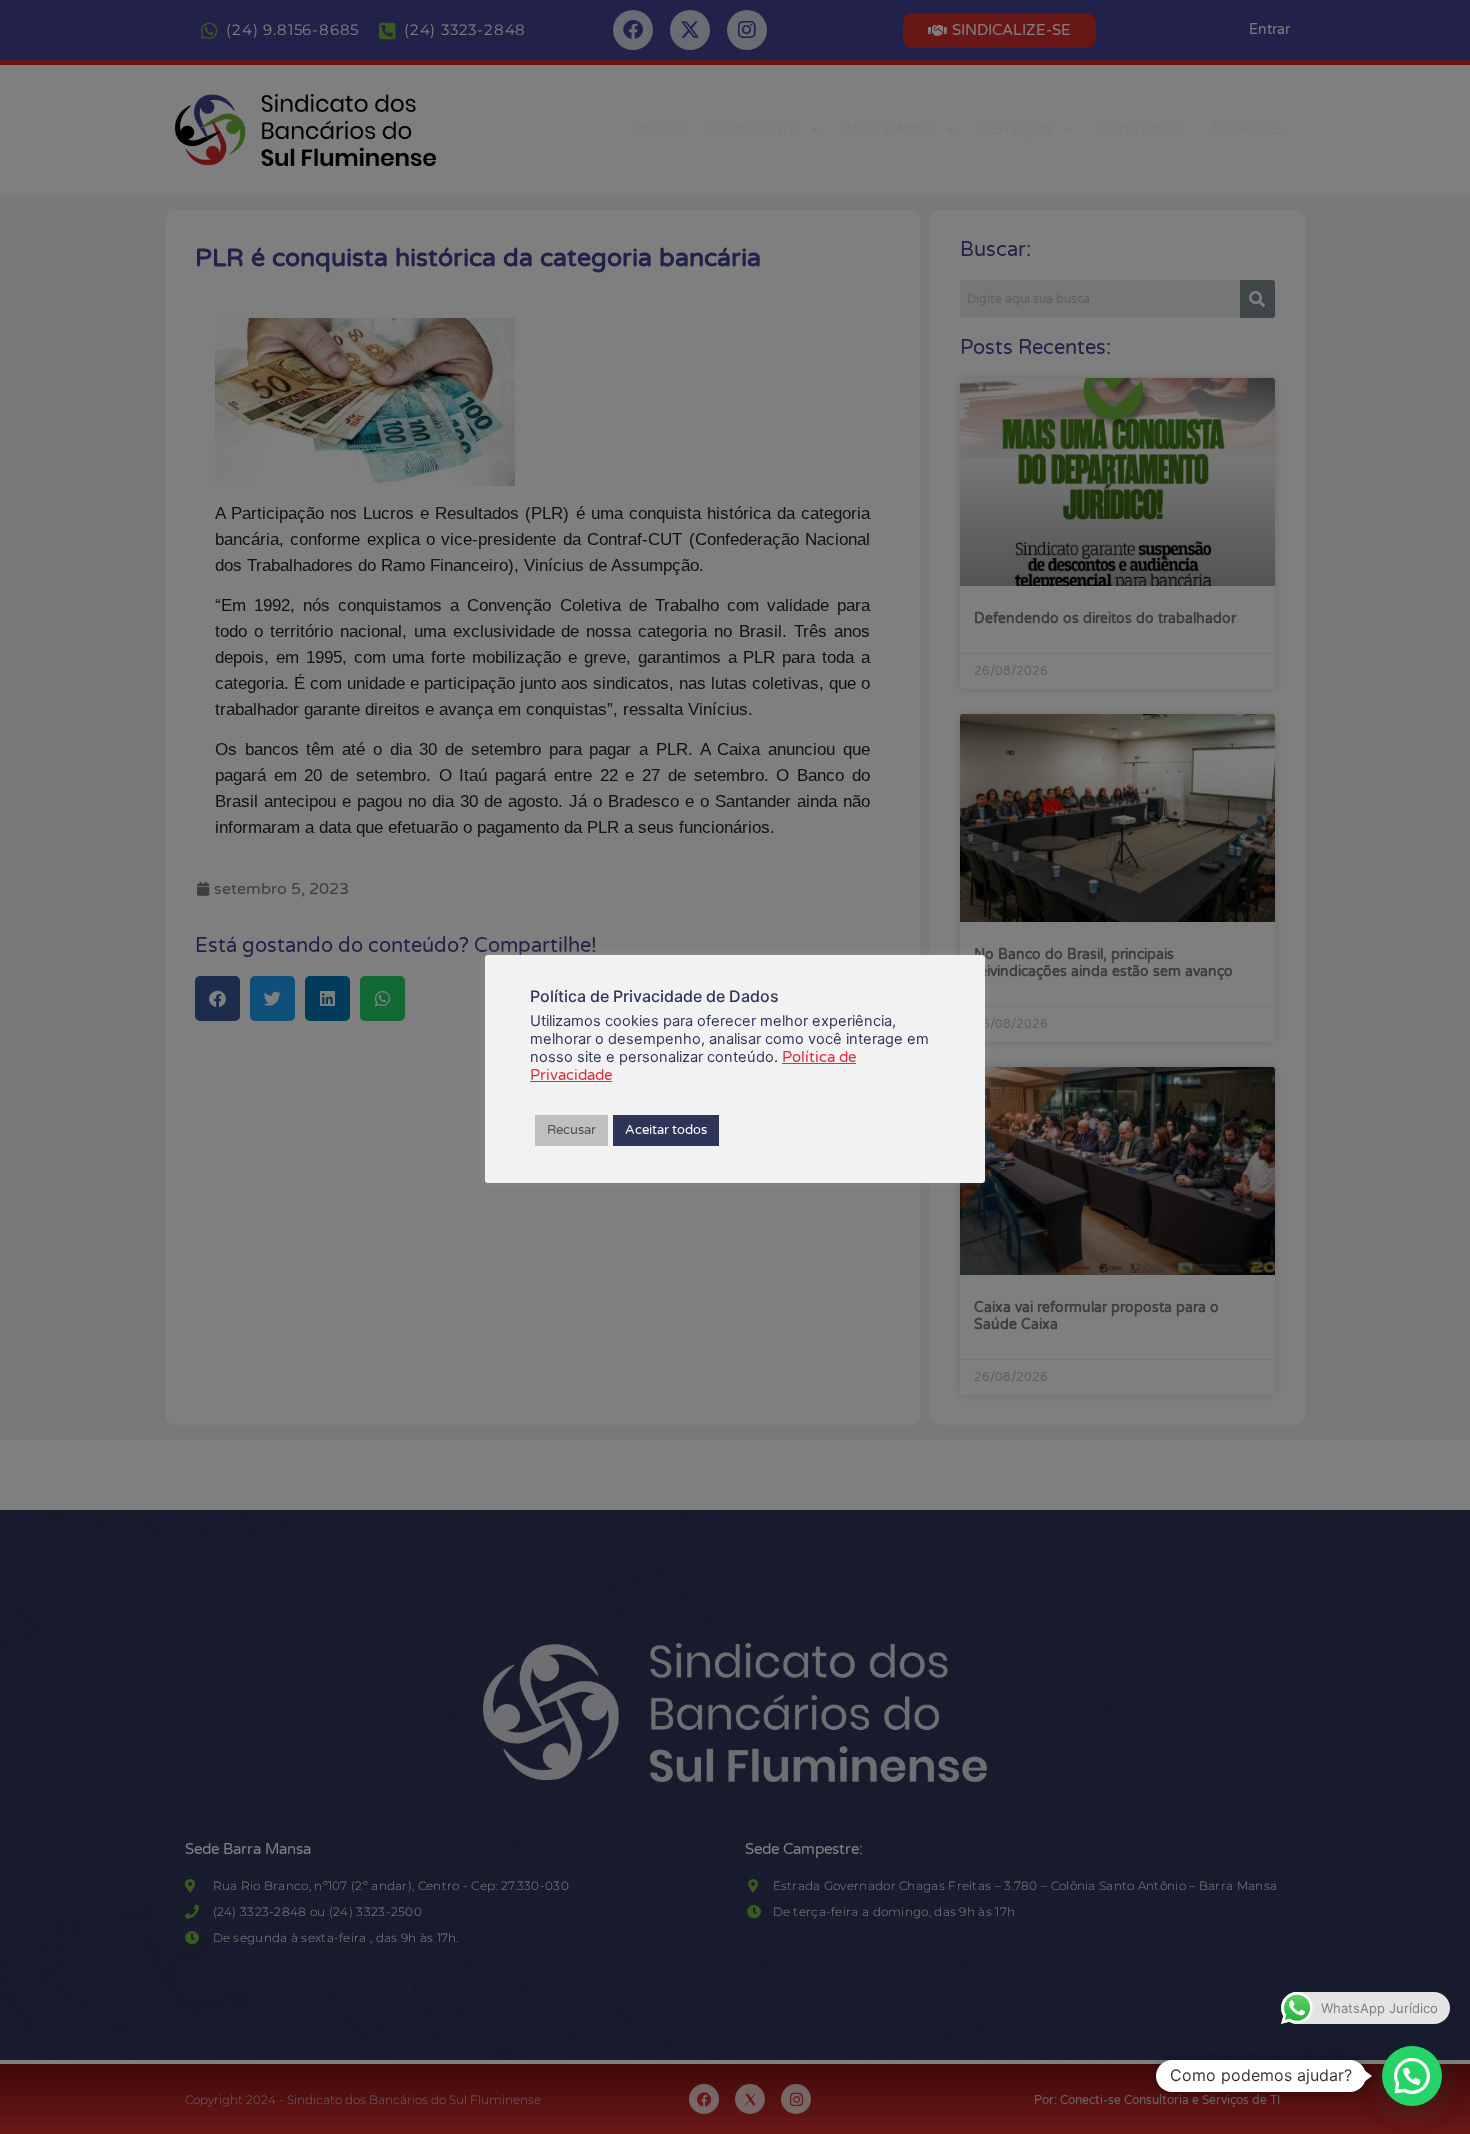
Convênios (1141, 129)
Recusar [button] (571, 1130)
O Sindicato (754, 129)
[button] (1412, 2076)
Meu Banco (891, 129)
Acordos (1246, 129)
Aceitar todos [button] (666, 1130)
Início (660, 129)
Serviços (1017, 129)
